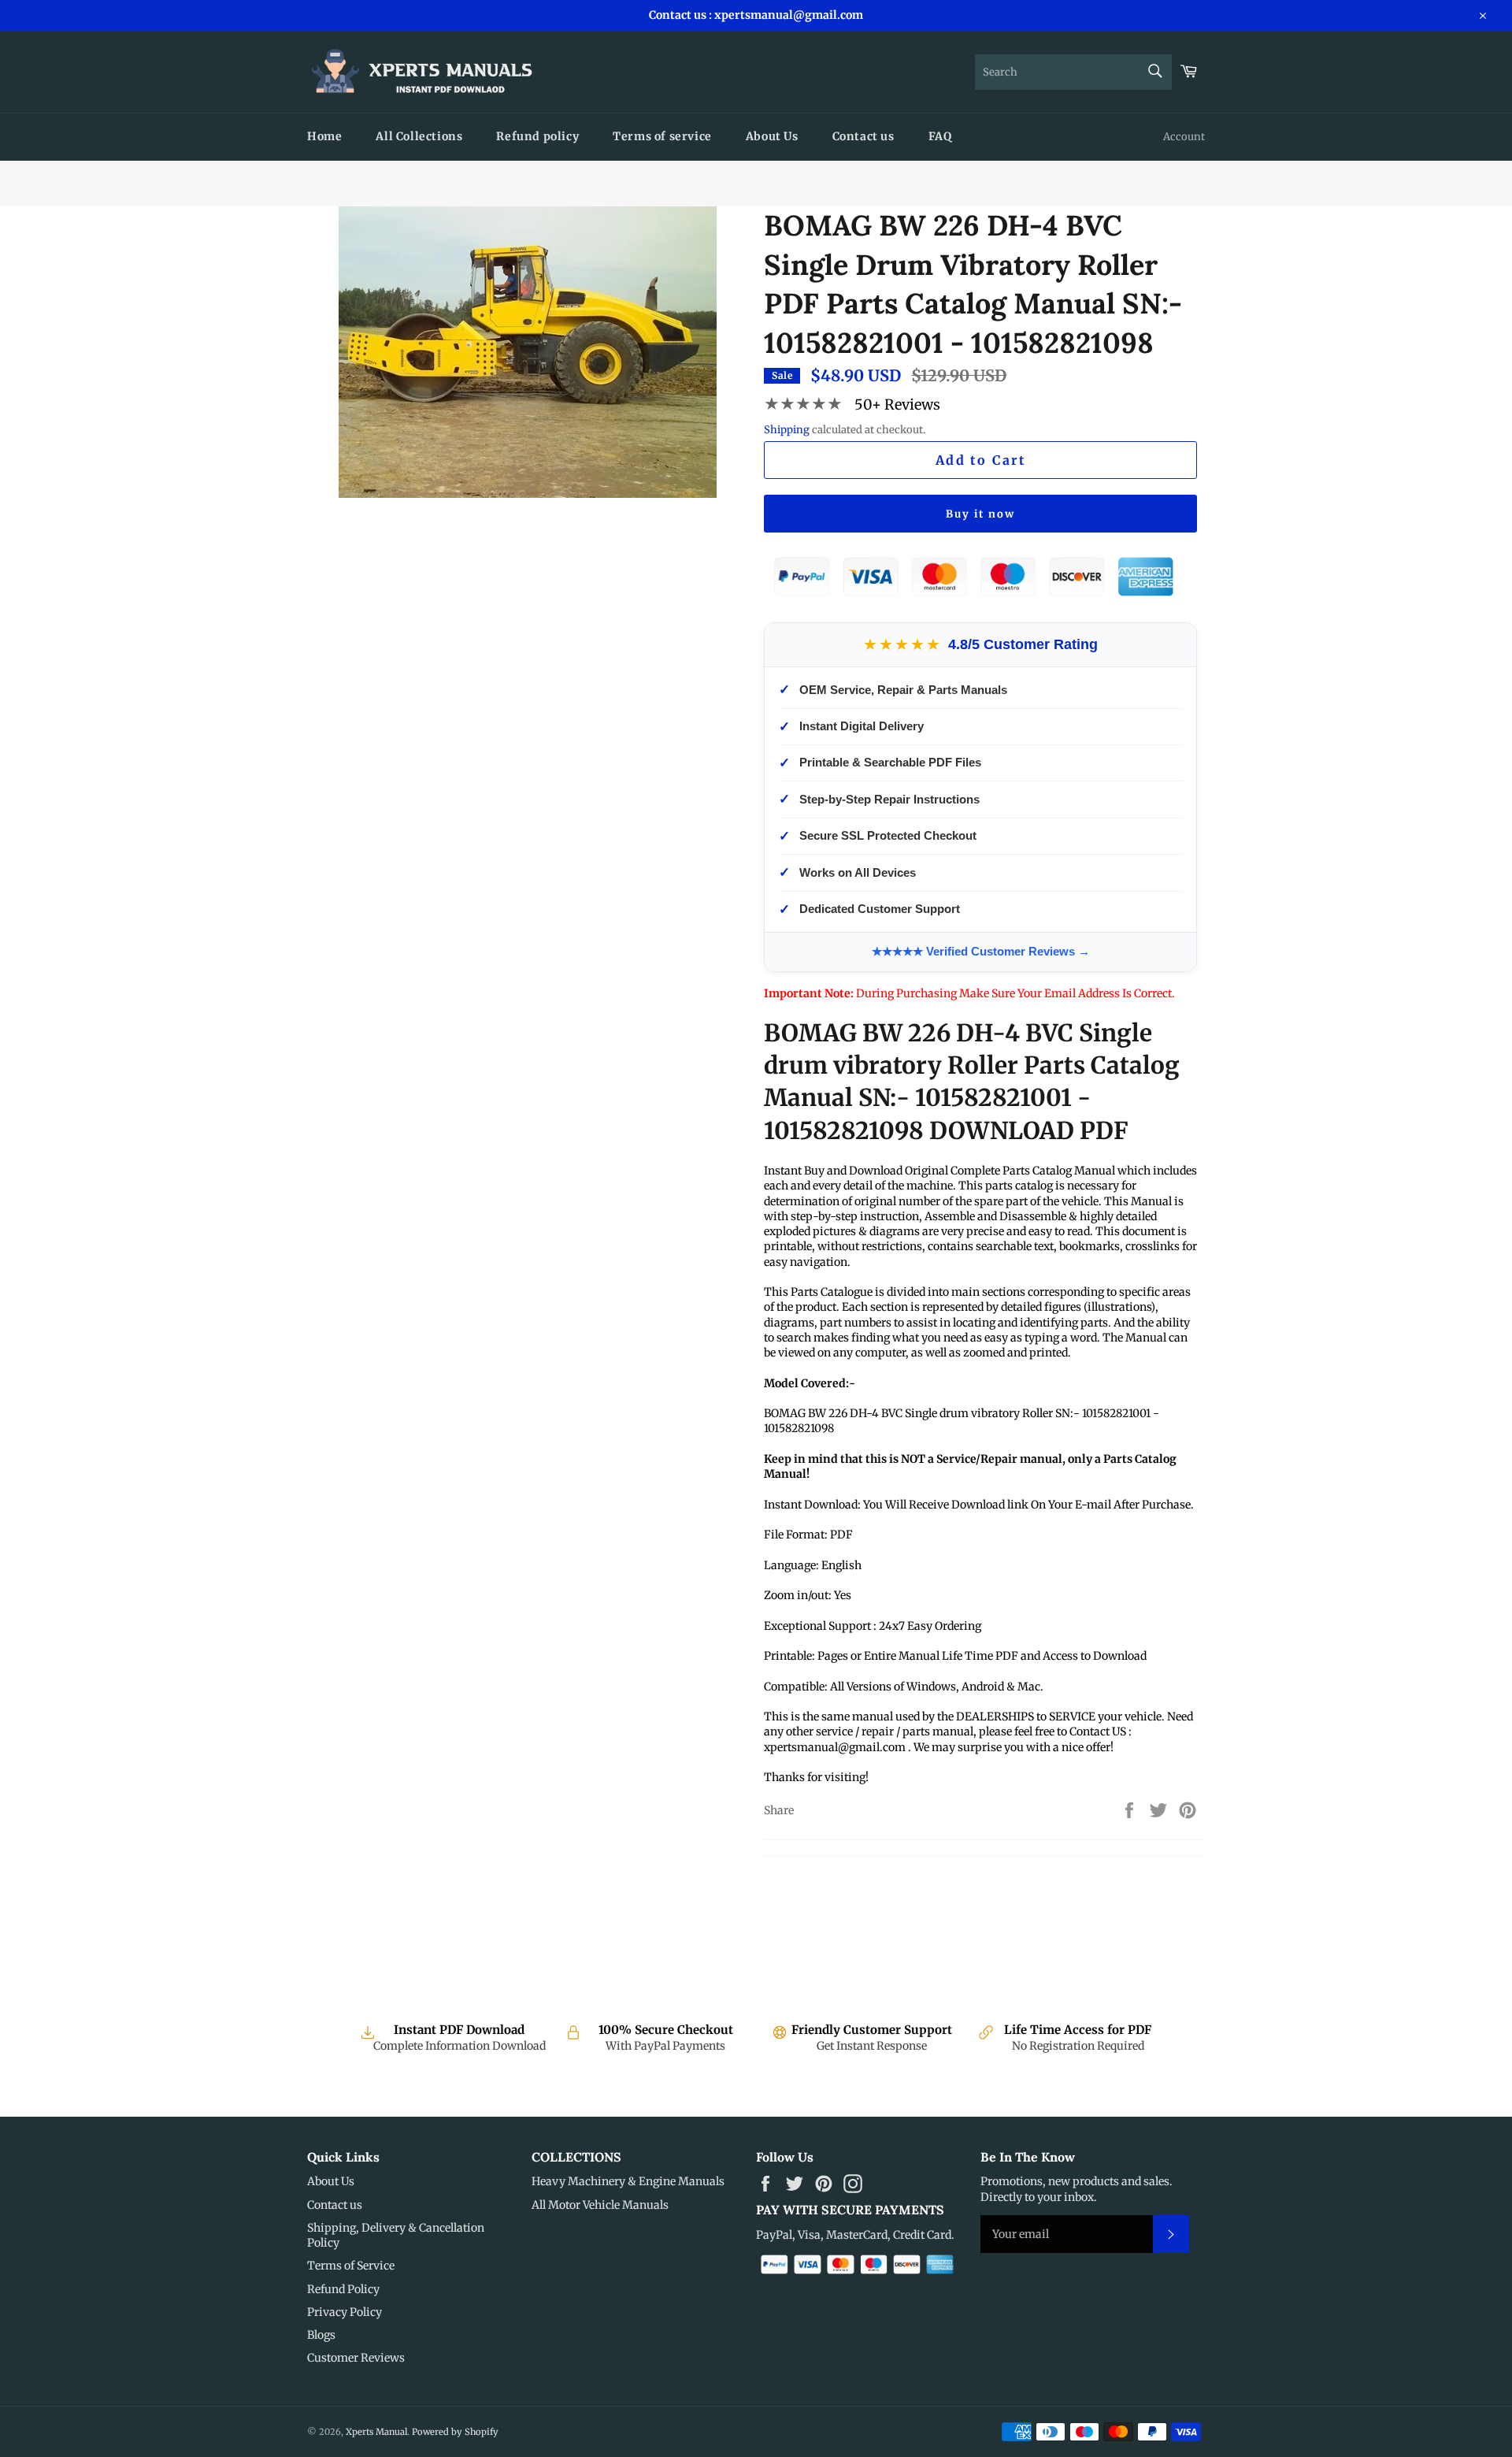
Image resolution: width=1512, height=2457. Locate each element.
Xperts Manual (376, 2432)
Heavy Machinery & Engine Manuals (628, 2181)
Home (324, 136)
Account (1184, 137)
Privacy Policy (345, 2312)
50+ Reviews (897, 405)
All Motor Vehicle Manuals (600, 2205)
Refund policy (537, 136)
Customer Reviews (356, 2358)
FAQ (940, 136)
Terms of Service (351, 2266)
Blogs (321, 2335)
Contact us (863, 136)
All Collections (419, 136)
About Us (772, 136)
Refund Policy (343, 2289)
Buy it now (980, 514)
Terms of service (662, 136)
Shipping (787, 430)
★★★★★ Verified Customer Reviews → (981, 951)
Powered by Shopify (455, 2432)
